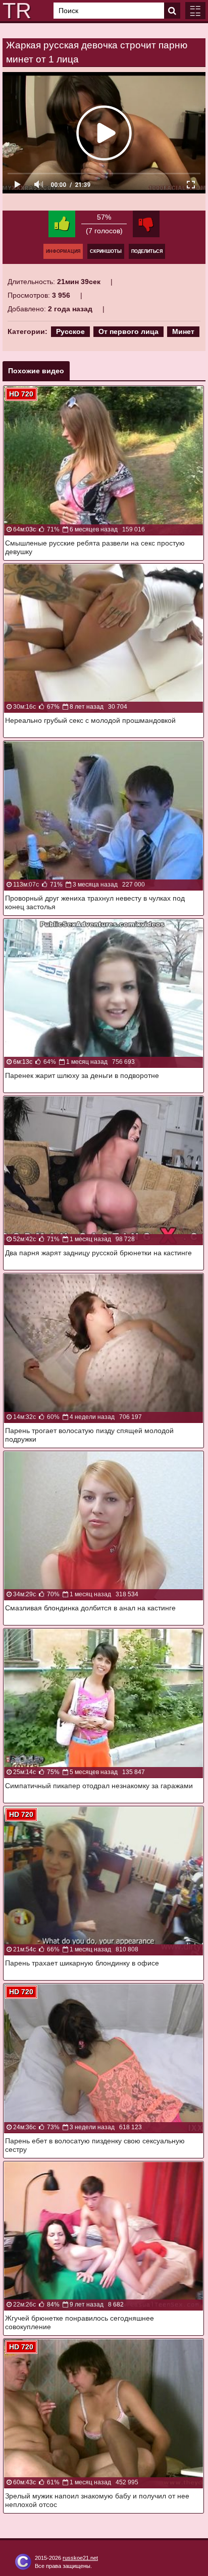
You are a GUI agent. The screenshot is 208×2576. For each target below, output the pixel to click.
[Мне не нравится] (146, 224)
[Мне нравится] (62, 224)
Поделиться (147, 251)
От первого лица (128, 331)
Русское (70, 331)
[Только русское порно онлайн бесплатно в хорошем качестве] (15, 11)
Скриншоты (106, 251)
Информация (63, 251)
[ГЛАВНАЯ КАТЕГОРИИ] (195, 11)
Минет (183, 331)
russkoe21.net (80, 2558)
